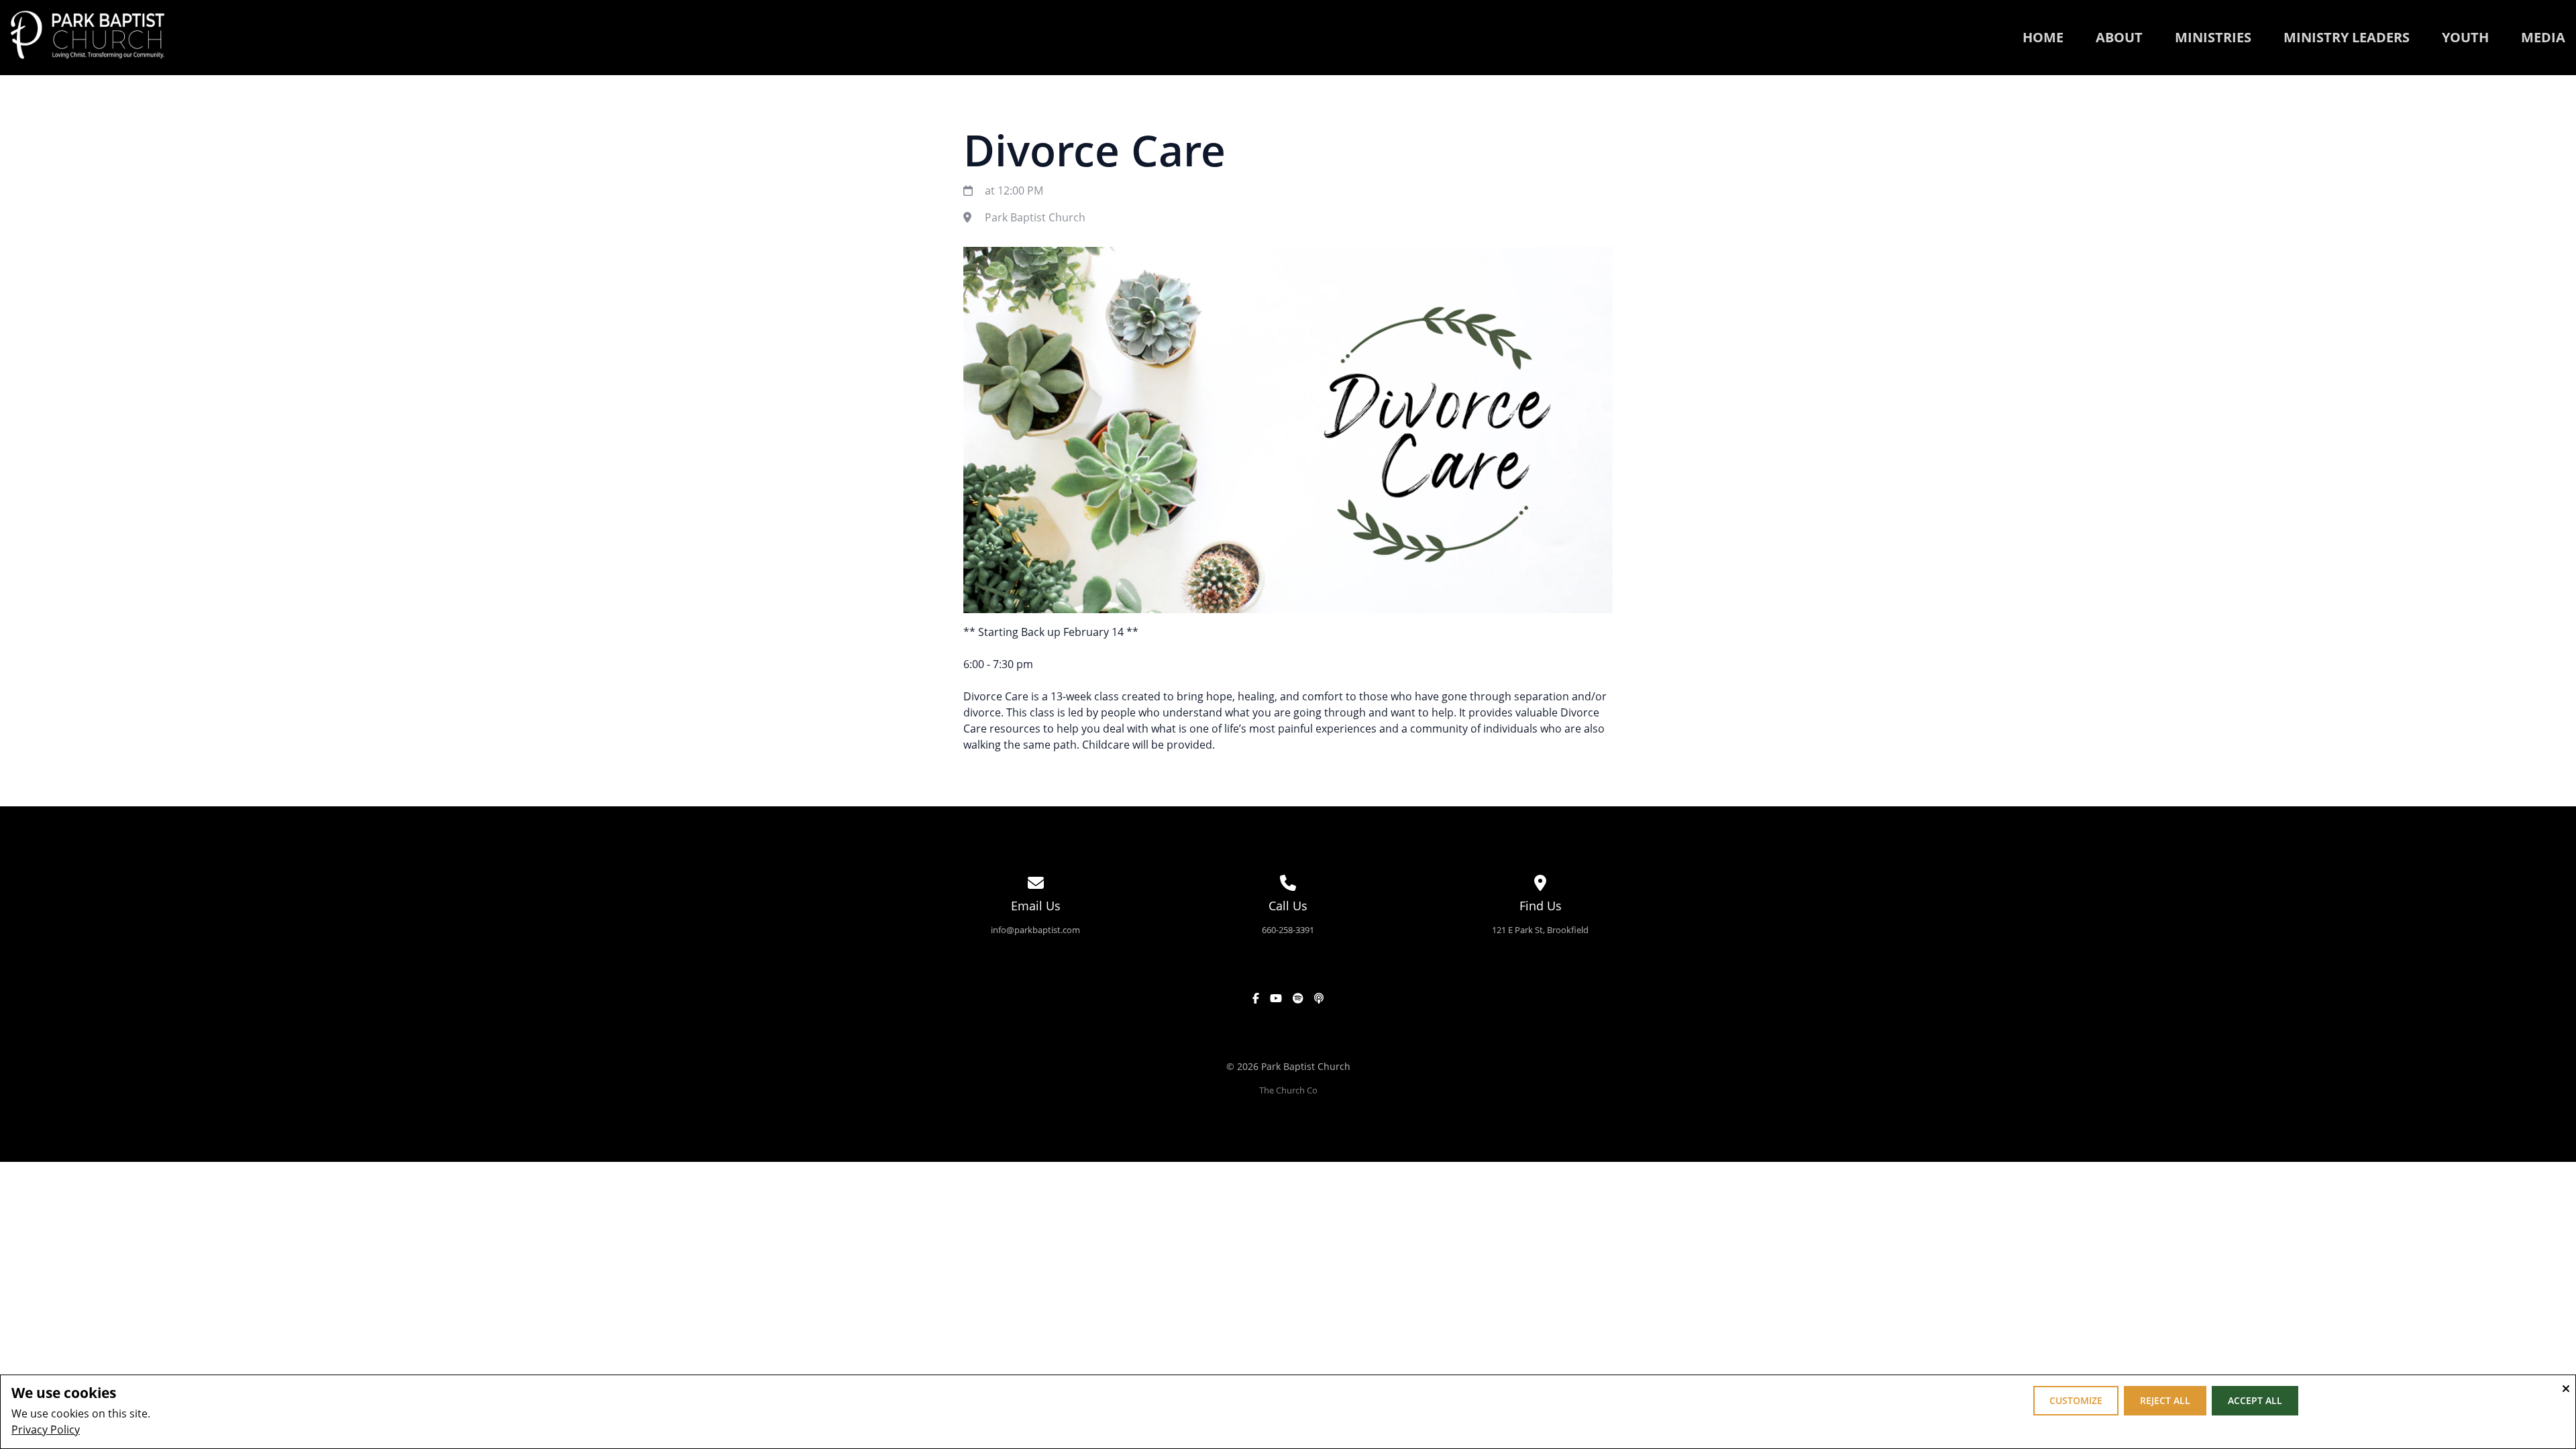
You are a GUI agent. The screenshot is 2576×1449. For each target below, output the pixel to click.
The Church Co (1288, 1090)
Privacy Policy (46, 1430)
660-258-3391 (1288, 930)
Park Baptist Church (1035, 217)
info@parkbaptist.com (1035, 930)
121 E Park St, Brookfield (1540, 930)
